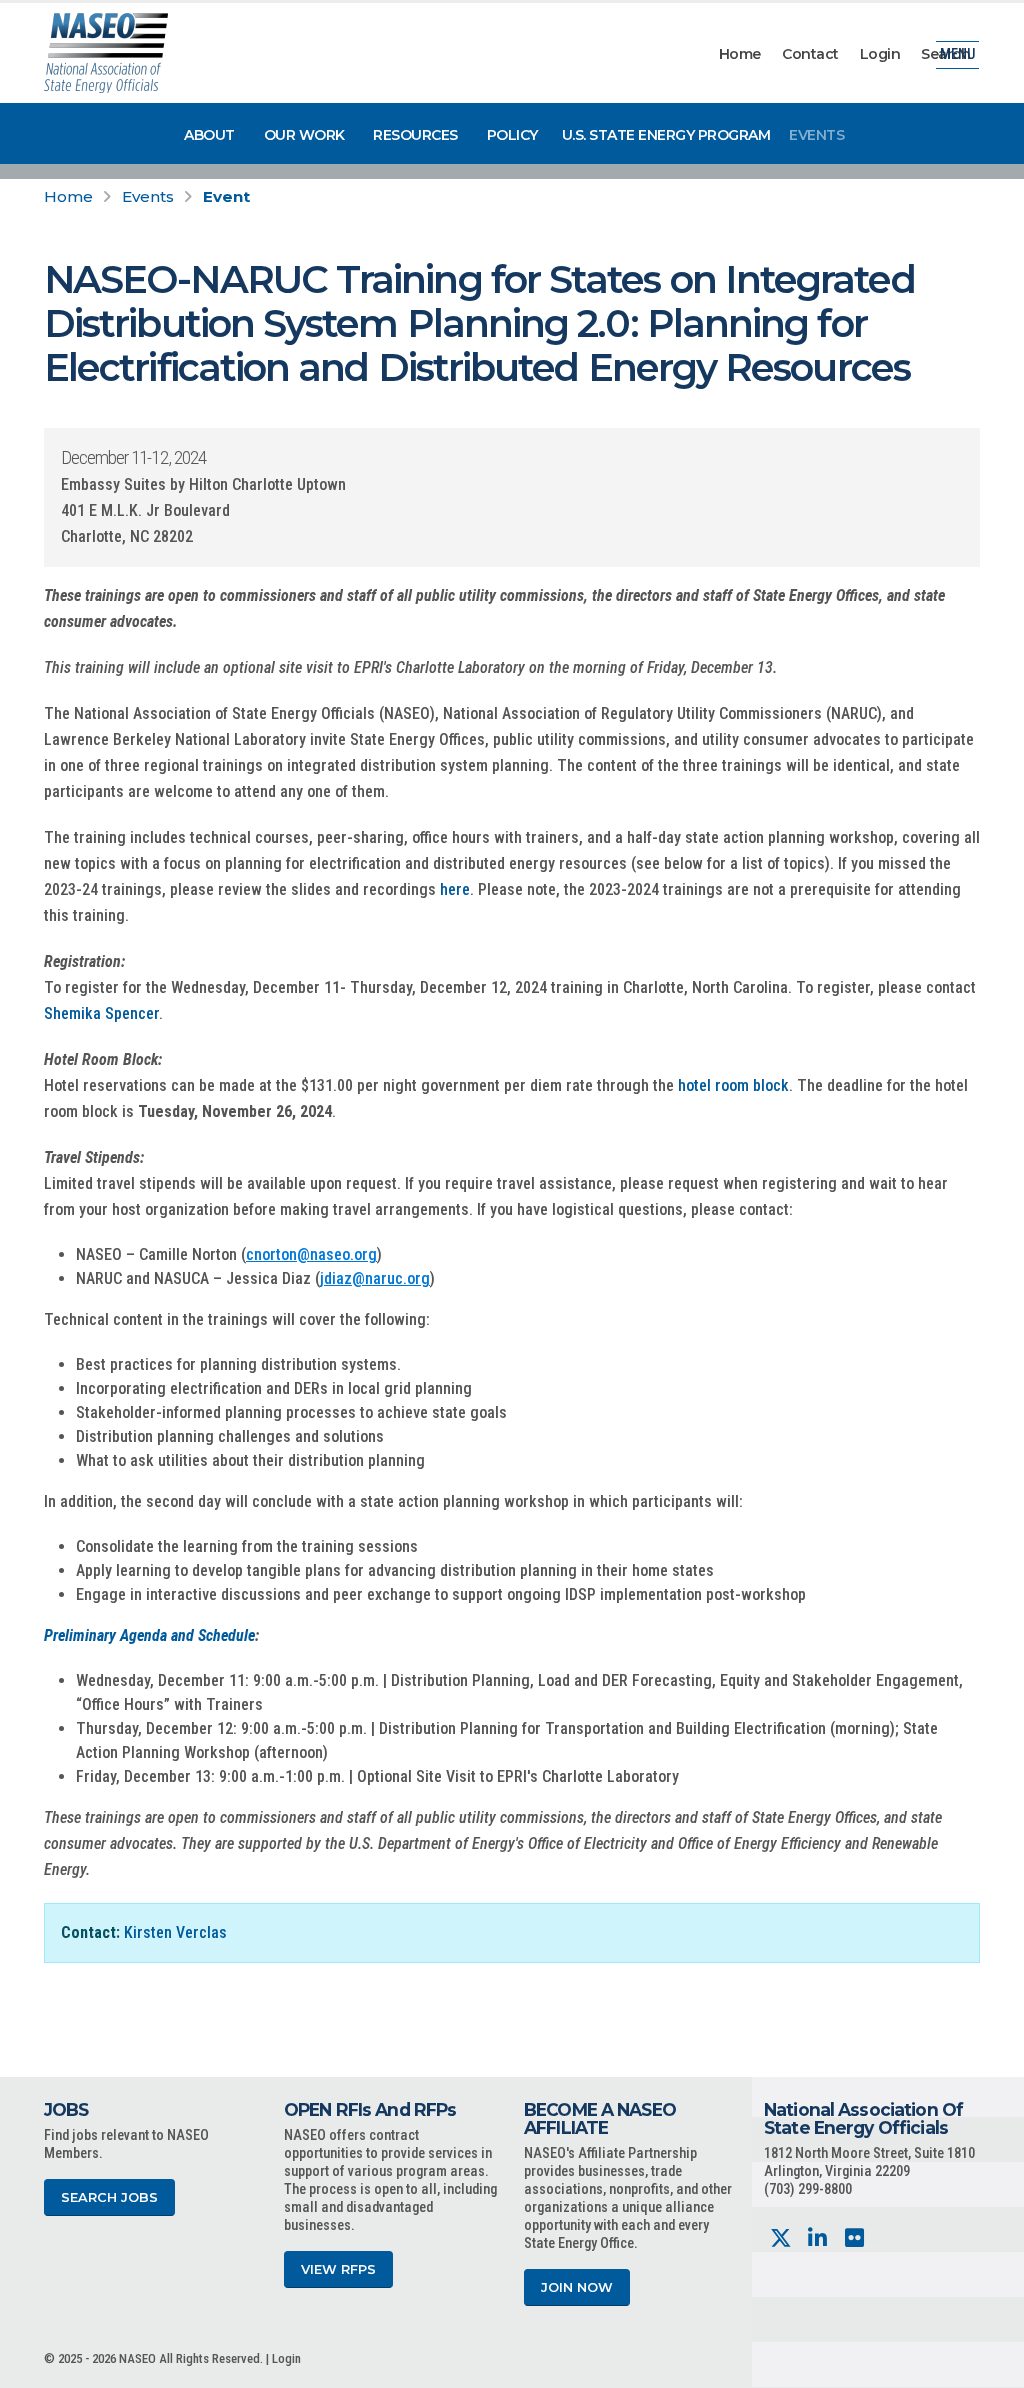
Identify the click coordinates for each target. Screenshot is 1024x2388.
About (209, 135)
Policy (512, 135)
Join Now (577, 2287)
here (455, 889)
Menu (957, 54)
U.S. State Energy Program (666, 135)
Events (816, 135)
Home (740, 54)
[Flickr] (854, 2238)
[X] (780, 2238)
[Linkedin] (817, 2238)
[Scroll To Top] (989, 2365)
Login (880, 54)
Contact (810, 54)
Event (226, 196)
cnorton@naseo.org (311, 1254)
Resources (415, 135)
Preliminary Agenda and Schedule (149, 1635)
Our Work (304, 135)
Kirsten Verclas (175, 1932)
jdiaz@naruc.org (375, 1278)
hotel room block (733, 1085)
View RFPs (338, 2269)
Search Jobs (109, 2197)
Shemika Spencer (101, 1013)
